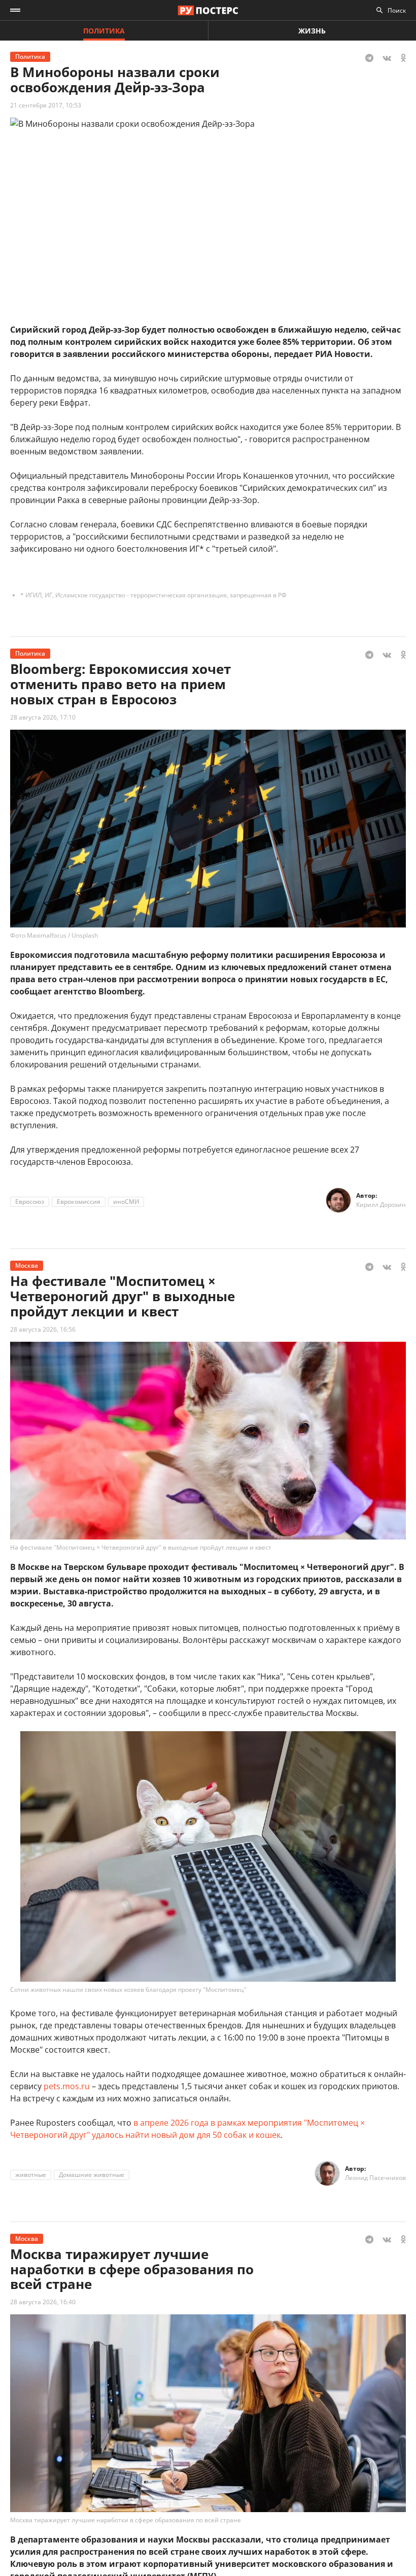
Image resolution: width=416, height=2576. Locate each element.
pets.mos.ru (67, 2086)
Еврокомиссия (79, 1202)
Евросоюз (30, 1202)
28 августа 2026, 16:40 (43, 2302)
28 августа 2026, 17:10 (43, 717)
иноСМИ (126, 1202)
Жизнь (312, 31)
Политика (104, 31)
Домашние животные (92, 2175)
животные (31, 2175)
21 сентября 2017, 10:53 (46, 105)
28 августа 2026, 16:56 (43, 1329)
